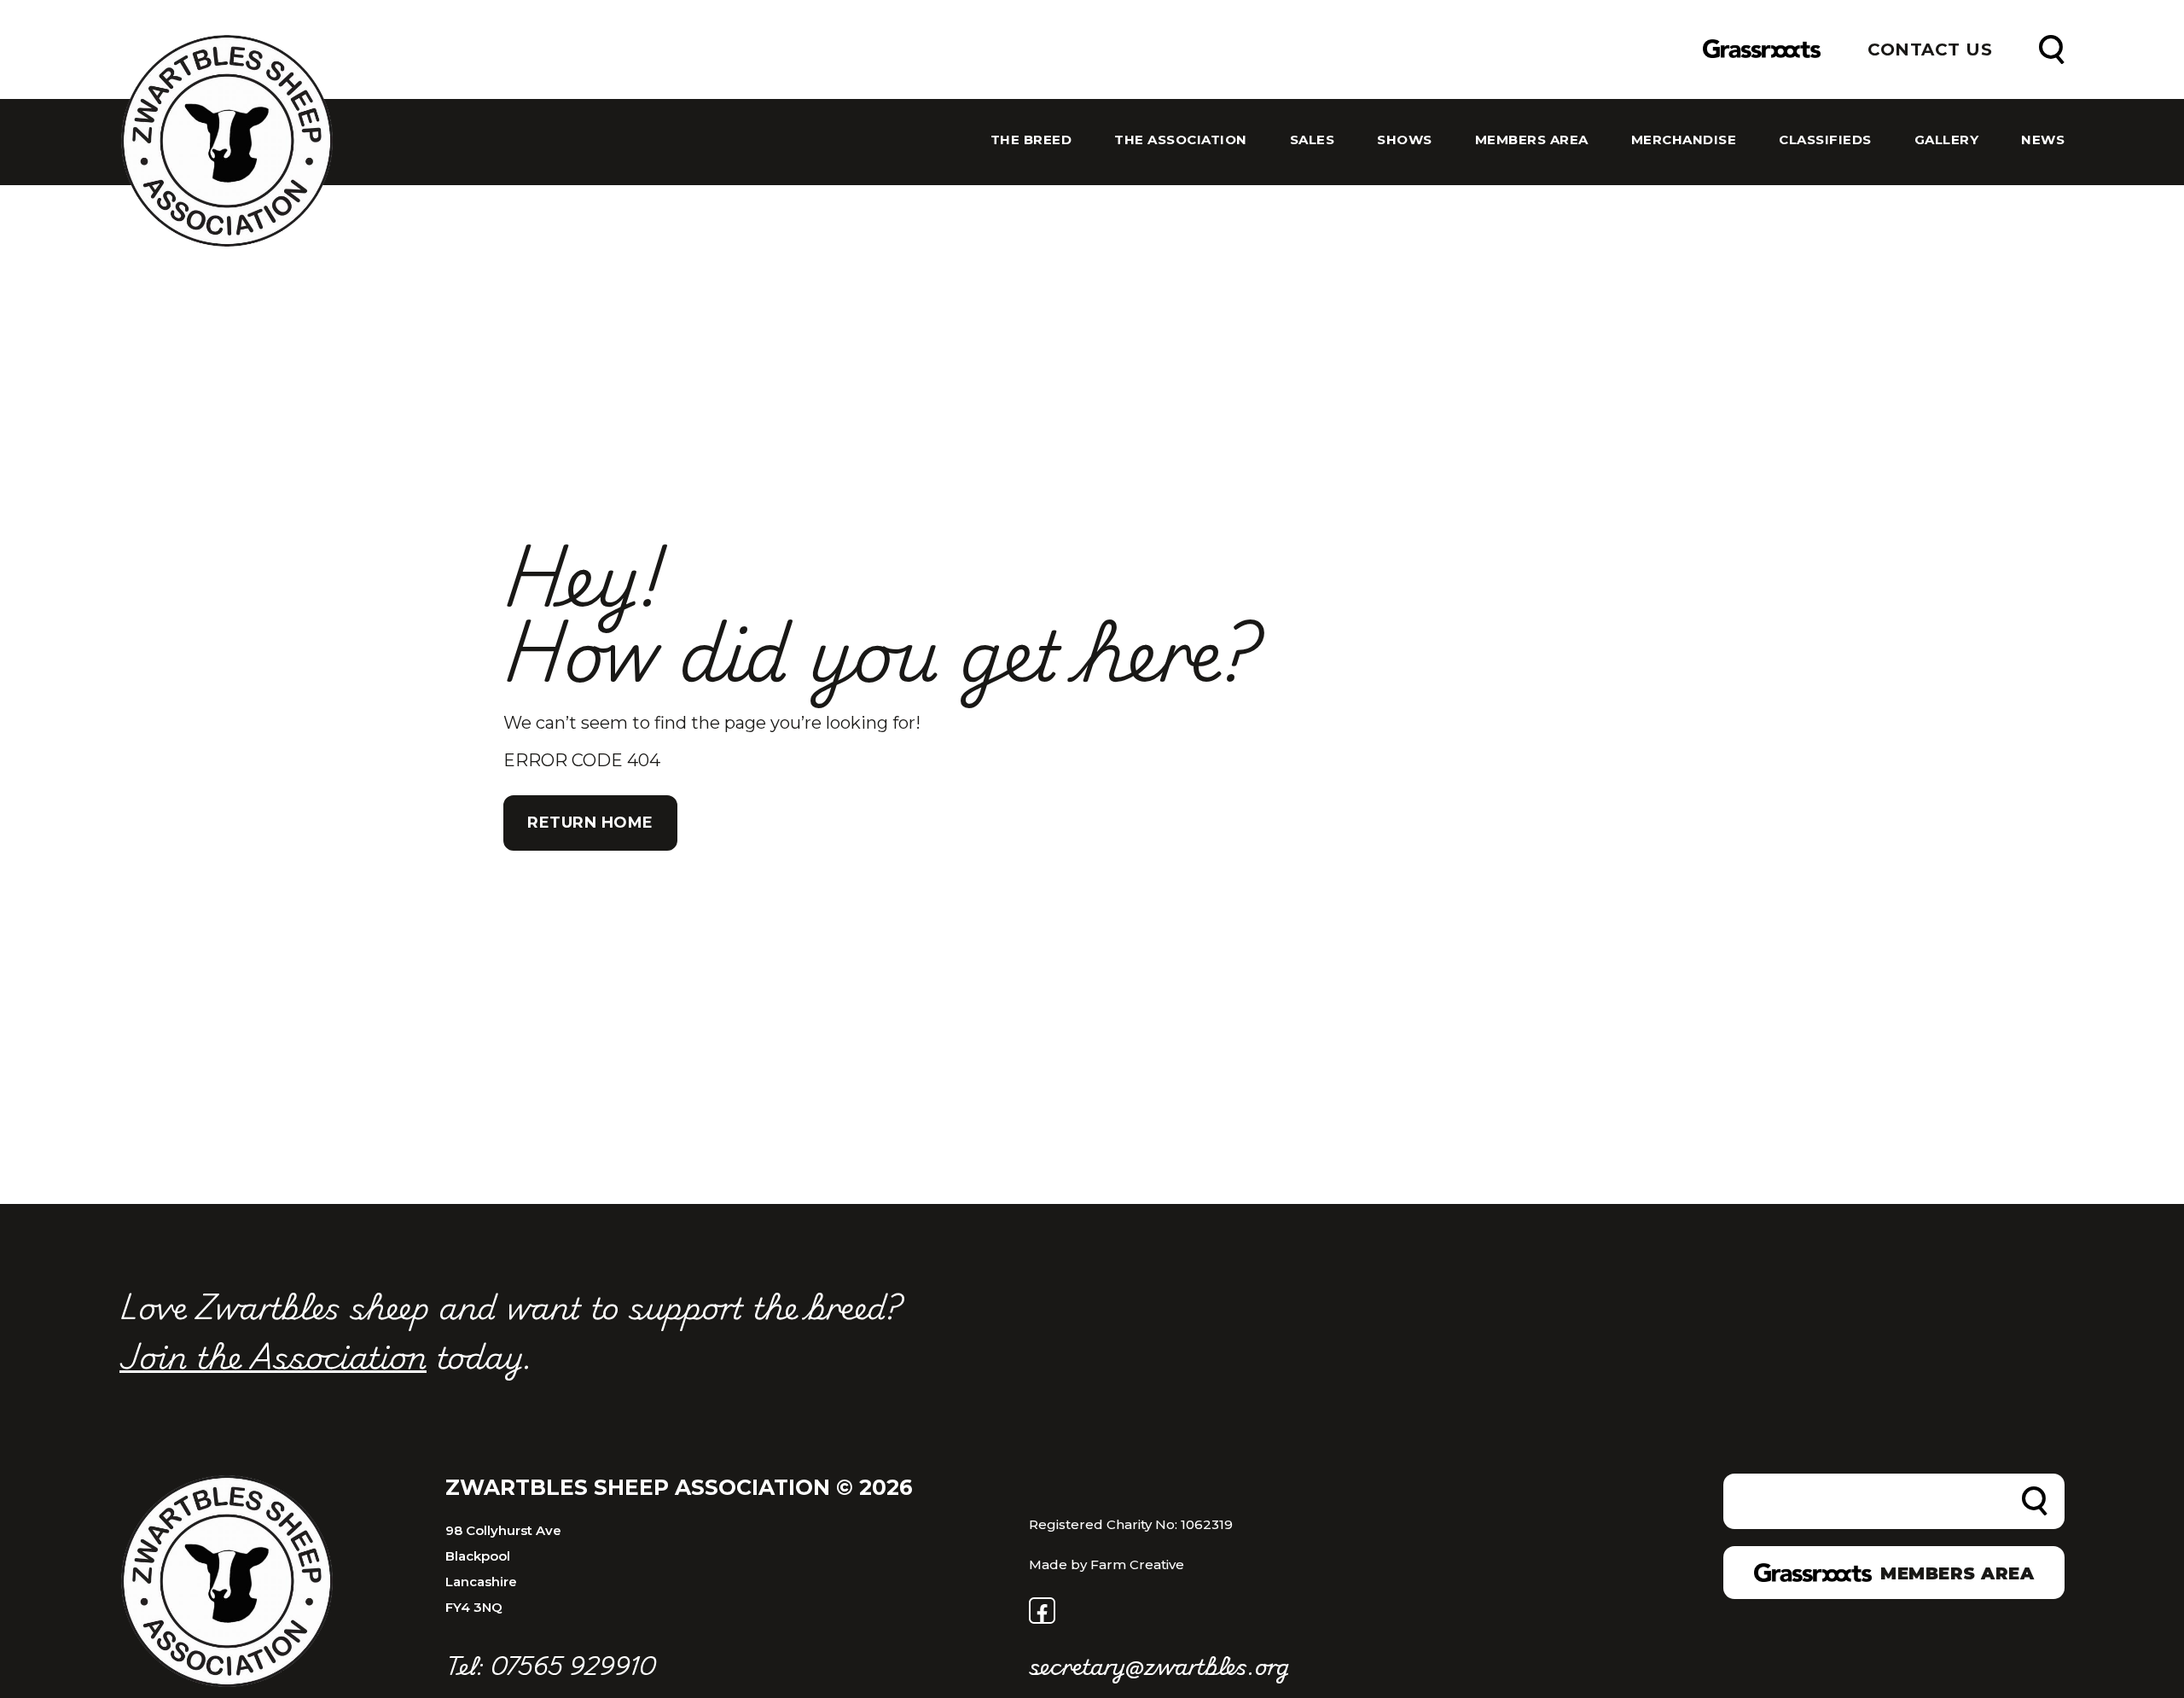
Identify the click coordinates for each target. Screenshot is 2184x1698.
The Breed (1031, 140)
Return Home (590, 823)
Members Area (1532, 140)
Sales (1313, 140)
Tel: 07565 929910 (550, 1665)
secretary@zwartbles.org (1159, 1665)
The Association (1181, 140)
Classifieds (1825, 140)
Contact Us (1930, 49)
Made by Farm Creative (1107, 1564)
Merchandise (1684, 140)
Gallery (1947, 140)
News (2043, 140)
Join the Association (273, 1355)
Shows (1405, 140)
